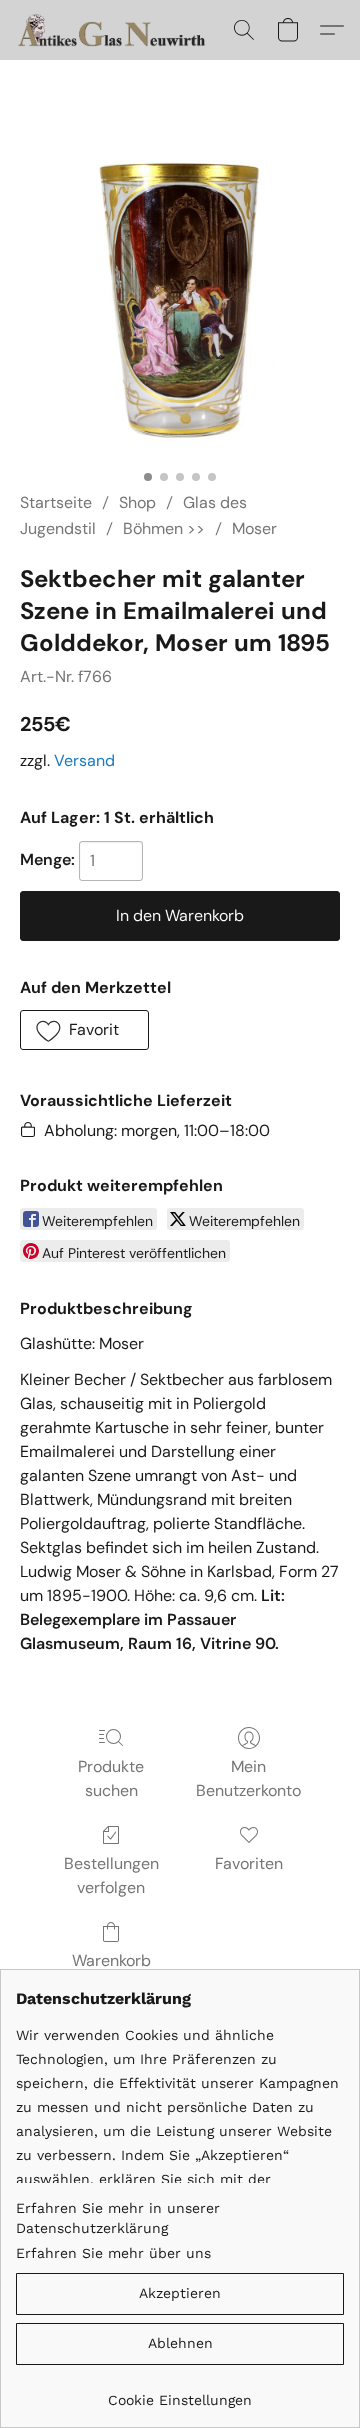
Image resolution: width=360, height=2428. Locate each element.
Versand (84, 760)
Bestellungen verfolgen (111, 1875)
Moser (254, 528)
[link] (180, 2392)
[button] (119, 30)
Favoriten (249, 1863)
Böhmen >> (164, 528)
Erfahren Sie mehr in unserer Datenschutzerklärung (118, 2218)
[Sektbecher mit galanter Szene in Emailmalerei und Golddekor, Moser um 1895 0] (180, 300)
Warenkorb (111, 1960)
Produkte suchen (111, 1778)
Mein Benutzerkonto (248, 1778)
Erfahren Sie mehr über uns (113, 2253)
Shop (137, 502)
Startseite (56, 502)
